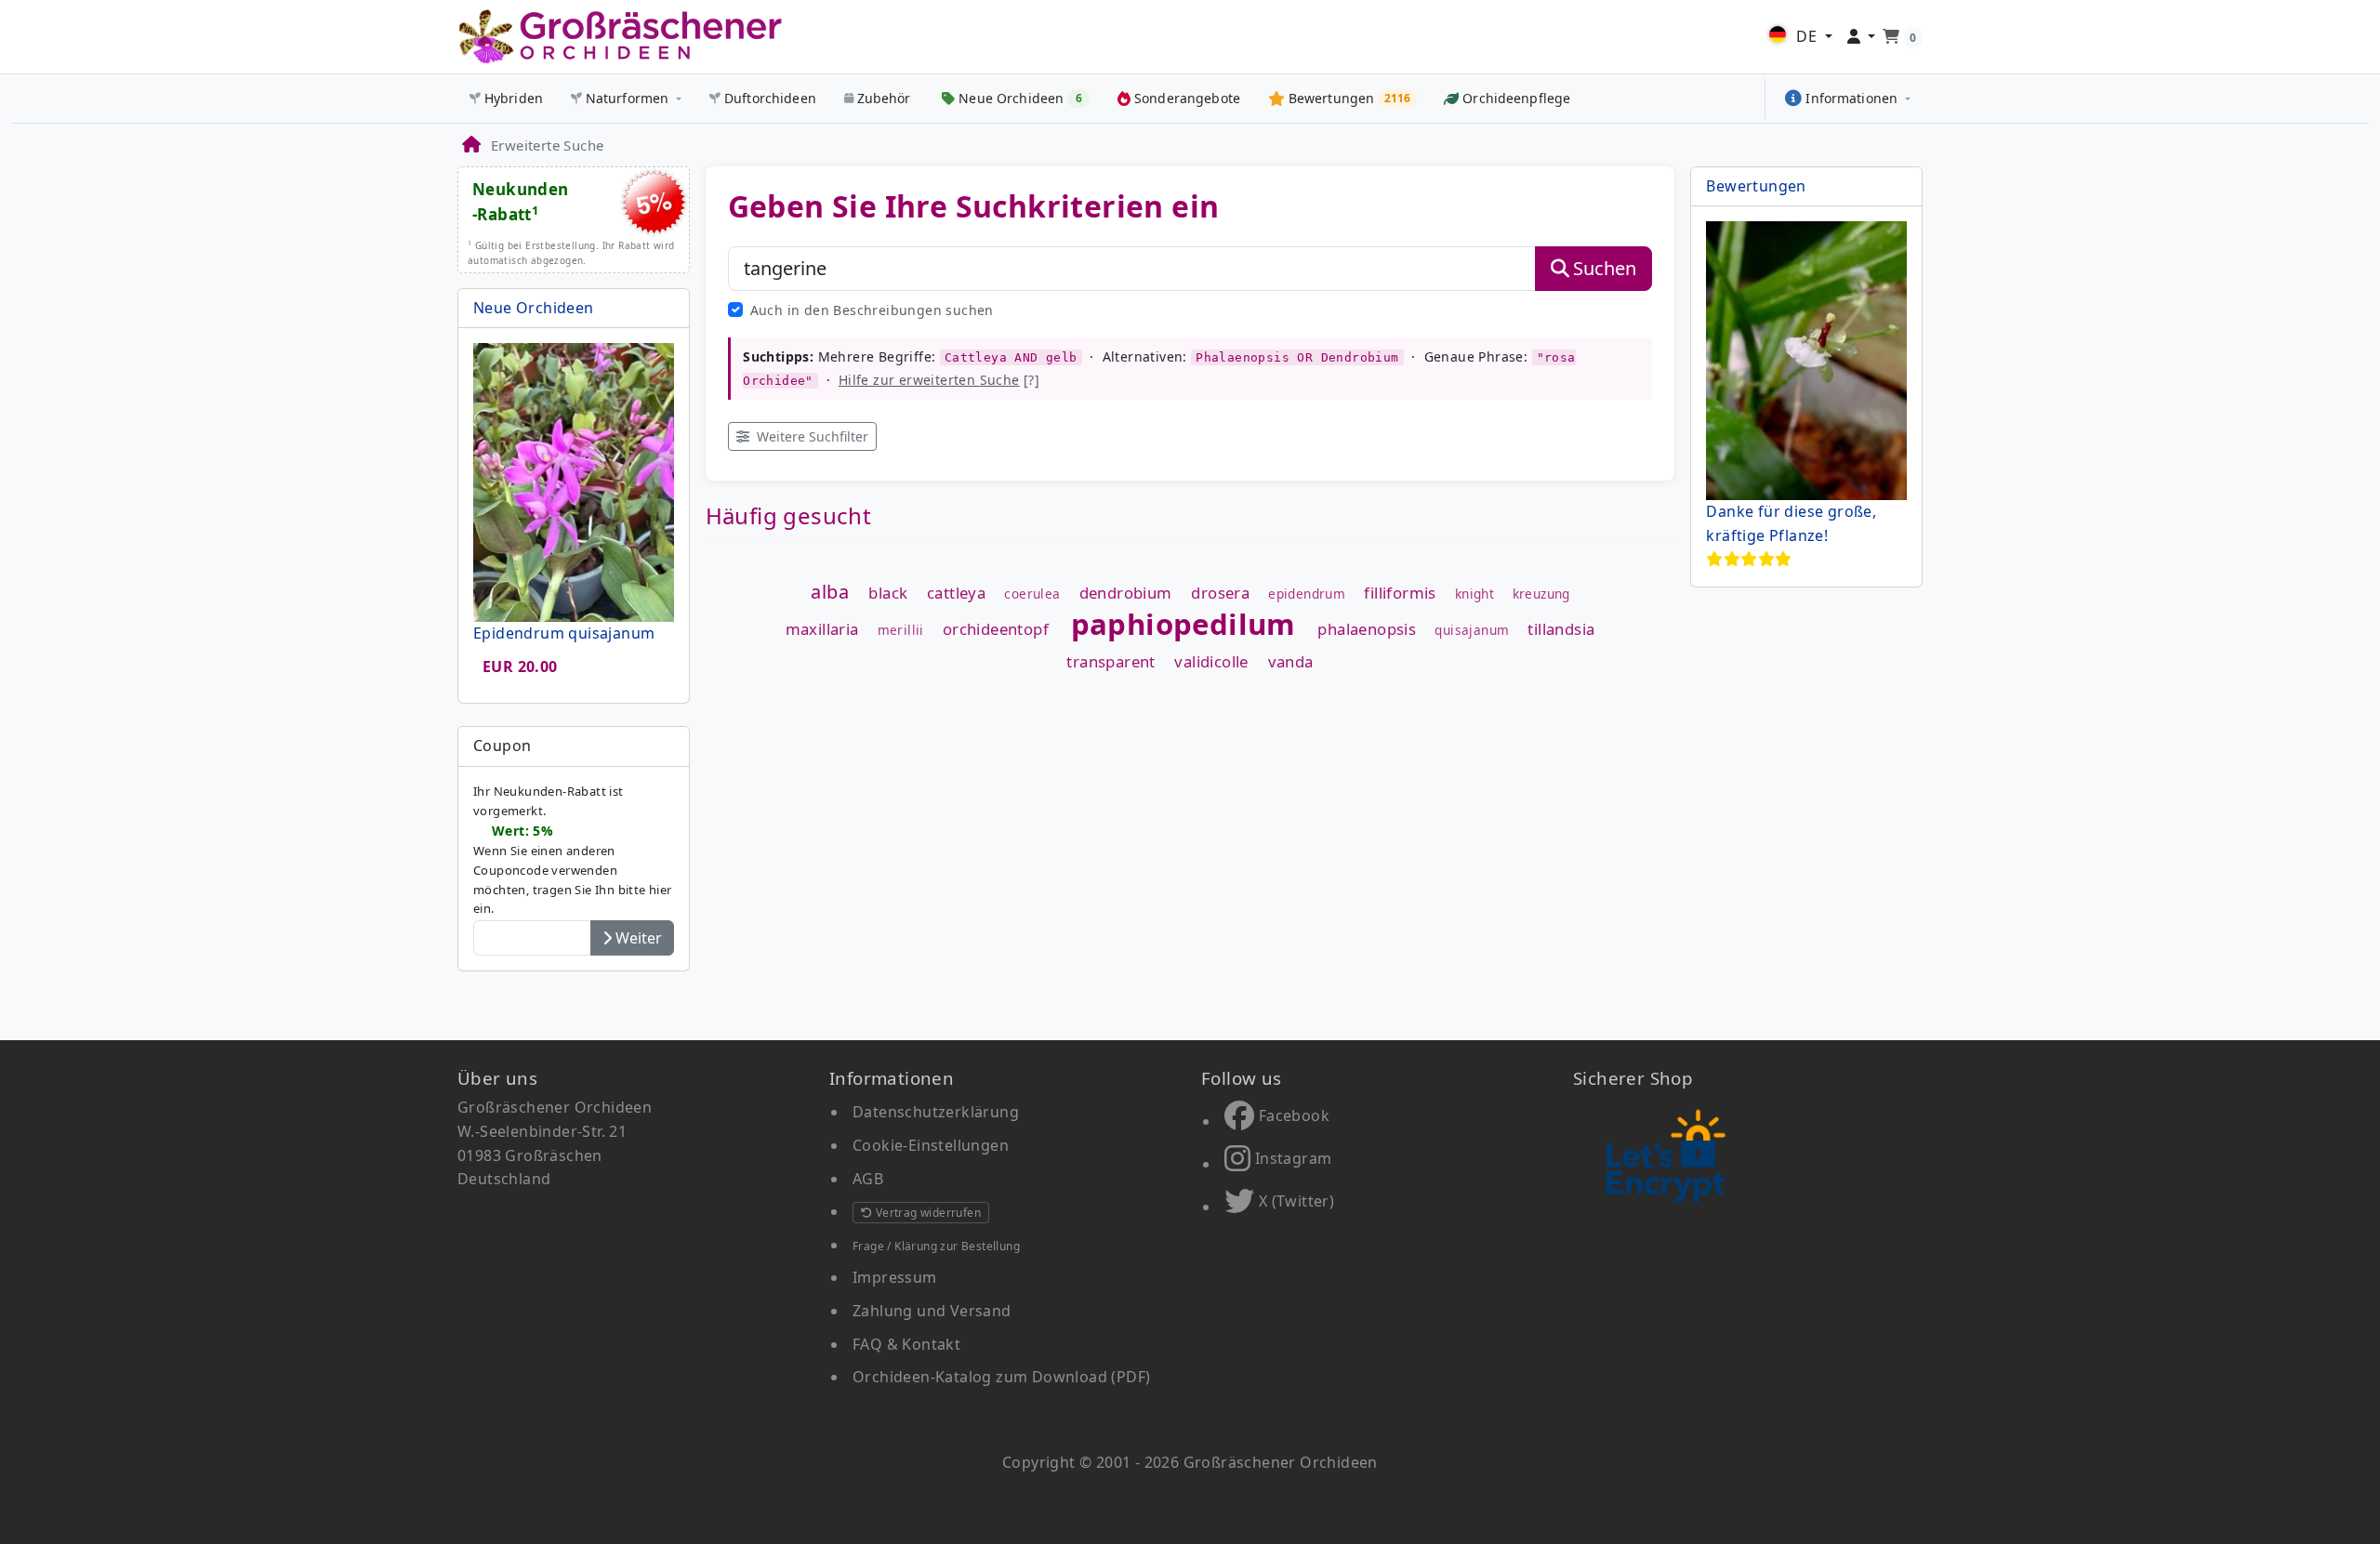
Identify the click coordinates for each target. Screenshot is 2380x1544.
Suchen (1605, 268)
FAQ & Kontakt (906, 1344)
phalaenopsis (1367, 630)
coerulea (1032, 594)
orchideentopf (996, 630)
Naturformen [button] (628, 98)
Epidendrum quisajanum (564, 633)
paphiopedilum (1183, 624)
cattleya (956, 594)
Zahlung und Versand (932, 1311)
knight (1474, 594)
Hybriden (514, 98)
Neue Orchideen (534, 308)
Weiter (637, 938)
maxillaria (822, 630)
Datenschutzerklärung (936, 1112)
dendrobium (1126, 594)
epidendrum (1307, 594)
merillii (901, 630)
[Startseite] (470, 145)
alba (830, 592)
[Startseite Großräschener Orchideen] (620, 37)
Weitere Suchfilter (811, 436)
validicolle (1211, 662)
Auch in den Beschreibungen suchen (872, 310)
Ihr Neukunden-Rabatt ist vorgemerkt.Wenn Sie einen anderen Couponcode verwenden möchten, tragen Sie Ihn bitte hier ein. (573, 850)
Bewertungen (1756, 186)
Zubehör (884, 98)
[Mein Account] (1862, 37)
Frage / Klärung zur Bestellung (936, 1246)
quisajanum (1472, 630)
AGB (868, 1179)
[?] (939, 380)
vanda (1291, 662)
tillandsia (1561, 630)
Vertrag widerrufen (926, 1213)
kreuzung (1541, 594)
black (888, 594)
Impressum (895, 1277)
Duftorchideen (770, 98)
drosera (1220, 594)
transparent (1111, 662)
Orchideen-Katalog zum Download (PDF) (1001, 1377)
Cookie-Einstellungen (931, 1145)
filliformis (1400, 594)
